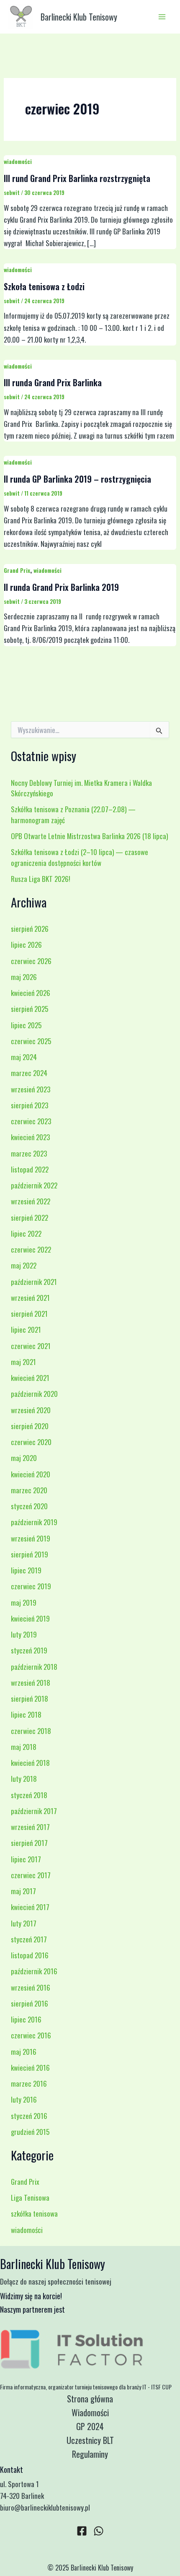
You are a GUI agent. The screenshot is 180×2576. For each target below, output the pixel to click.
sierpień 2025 (30, 1009)
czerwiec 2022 (31, 1249)
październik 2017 (34, 1811)
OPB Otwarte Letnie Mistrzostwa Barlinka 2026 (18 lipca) (89, 836)
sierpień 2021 (29, 1314)
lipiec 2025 (26, 1025)
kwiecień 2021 (30, 1378)
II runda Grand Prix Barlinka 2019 (61, 587)
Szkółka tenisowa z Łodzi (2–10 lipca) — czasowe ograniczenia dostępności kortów (80, 857)
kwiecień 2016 (30, 2068)
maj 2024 (24, 1057)
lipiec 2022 (26, 1233)
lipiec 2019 (26, 1570)
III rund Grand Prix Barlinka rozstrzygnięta (77, 178)
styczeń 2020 (29, 1506)
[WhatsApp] (99, 2531)
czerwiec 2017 (31, 1875)
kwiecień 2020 (31, 1474)
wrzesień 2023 (31, 1089)
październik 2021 (34, 1282)
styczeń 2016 (29, 2116)
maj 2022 (24, 1265)
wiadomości (18, 161)
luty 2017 (24, 1923)
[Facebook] (82, 2531)
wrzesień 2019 (31, 1538)
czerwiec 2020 (31, 1442)
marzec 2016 (29, 2083)
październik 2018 (34, 1667)
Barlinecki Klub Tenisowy (79, 17)
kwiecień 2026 (31, 993)
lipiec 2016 (26, 2019)
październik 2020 (34, 1394)
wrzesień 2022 (31, 1201)
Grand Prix (17, 570)
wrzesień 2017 (30, 1827)
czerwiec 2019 (31, 1586)
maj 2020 (24, 1458)
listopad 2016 (30, 1955)
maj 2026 (24, 977)
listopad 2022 (30, 1169)
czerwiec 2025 (31, 1041)
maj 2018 (24, 1747)
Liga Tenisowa (30, 2198)
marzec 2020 (29, 1490)
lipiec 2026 (26, 945)
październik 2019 (34, 1522)
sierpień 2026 (30, 929)
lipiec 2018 (26, 1714)
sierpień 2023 (30, 1105)
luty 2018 (24, 1779)
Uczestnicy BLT (90, 2440)
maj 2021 (23, 1362)
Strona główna (90, 2399)
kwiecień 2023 (30, 1137)
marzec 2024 (29, 1073)
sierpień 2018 (30, 1699)
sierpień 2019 (30, 1554)
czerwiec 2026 (31, 961)
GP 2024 (90, 2426)
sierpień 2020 (30, 1426)
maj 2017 (23, 1891)
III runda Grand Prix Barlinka (53, 382)
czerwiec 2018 (31, 1731)
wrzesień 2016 (31, 1987)
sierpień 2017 (29, 1843)
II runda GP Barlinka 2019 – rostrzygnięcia (77, 479)
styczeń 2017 (29, 1939)
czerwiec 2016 (31, 2035)
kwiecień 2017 (30, 1907)
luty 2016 (24, 2099)
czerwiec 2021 (31, 1346)
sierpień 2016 (30, 2003)
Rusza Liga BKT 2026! (41, 879)
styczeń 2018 (29, 1795)
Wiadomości (90, 2412)
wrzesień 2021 (30, 1298)
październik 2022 (34, 1185)
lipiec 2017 (26, 1859)
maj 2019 (24, 1603)
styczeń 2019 (29, 1650)
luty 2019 (24, 1634)
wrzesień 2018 (31, 1683)
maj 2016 (24, 2052)
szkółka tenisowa (34, 2213)
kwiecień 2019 (30, 1618)
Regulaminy (90, 2454)
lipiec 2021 (26, 1330)
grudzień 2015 (30, 2132)
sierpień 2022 (30, 1218)
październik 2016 (34, 1971)
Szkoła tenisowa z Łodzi (44, 286)
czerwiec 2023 (31, 1121)
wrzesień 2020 (31, 1410)
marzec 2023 (29, 1153)
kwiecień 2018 (30, 1763)
